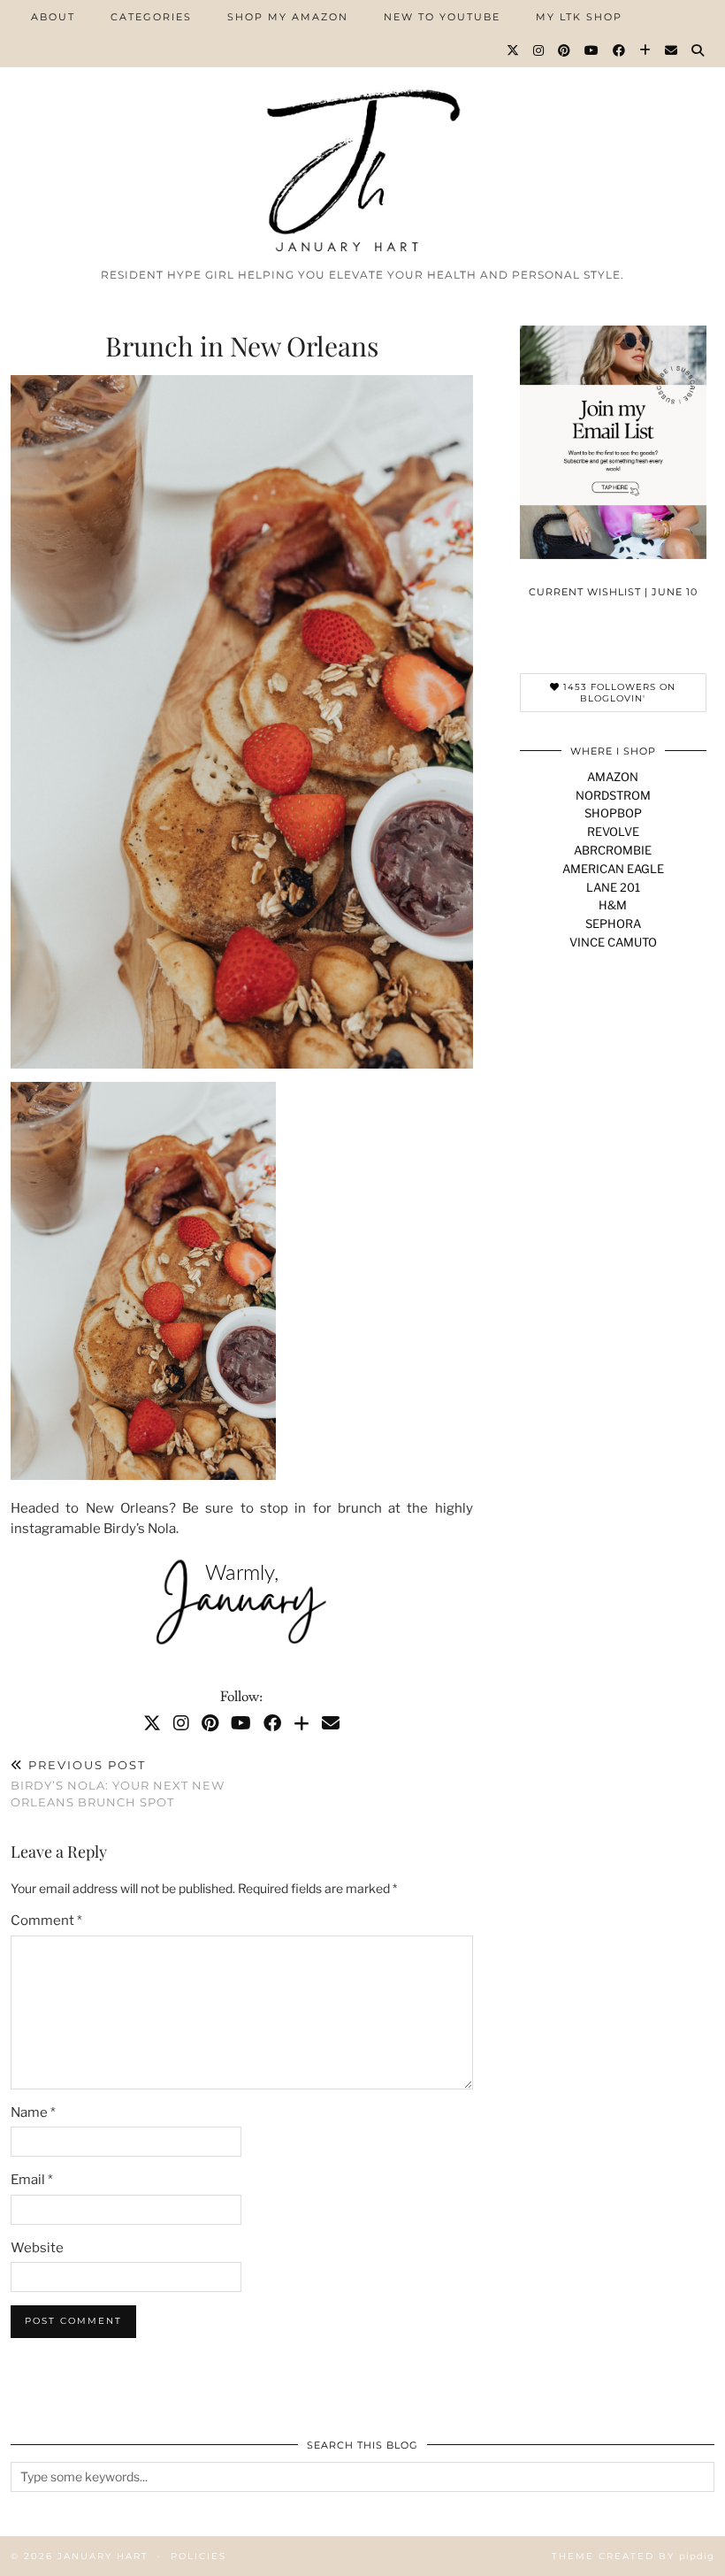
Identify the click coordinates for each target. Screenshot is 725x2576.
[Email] (672, 50)
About (53, 17)
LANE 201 (613, 887)
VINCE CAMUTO (613, 942)
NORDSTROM (613, 795)
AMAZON (613, 777)
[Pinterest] (565, 50)
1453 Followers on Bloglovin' (618, 693)
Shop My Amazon (288, 17)
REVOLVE (613, 832)
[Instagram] (539, 50)
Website (37, 2248)
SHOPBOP (613, 813)
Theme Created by (633, 2556)
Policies (198, 2556)
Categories (151, 17)
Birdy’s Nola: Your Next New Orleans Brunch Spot (118, 1783)
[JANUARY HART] (362, 130)
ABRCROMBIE (613, 850)
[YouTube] (592, 50)
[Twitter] (514, 50)
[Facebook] (620, 50)
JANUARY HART (103, 2556)
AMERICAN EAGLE (613, 869)
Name (33, 2112)
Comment (46, 1920)
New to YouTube (442, 17)
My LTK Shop (579, 17)
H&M (613, 905)
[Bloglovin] (646, 50)
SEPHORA (613, 924)
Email (32, 2180)
